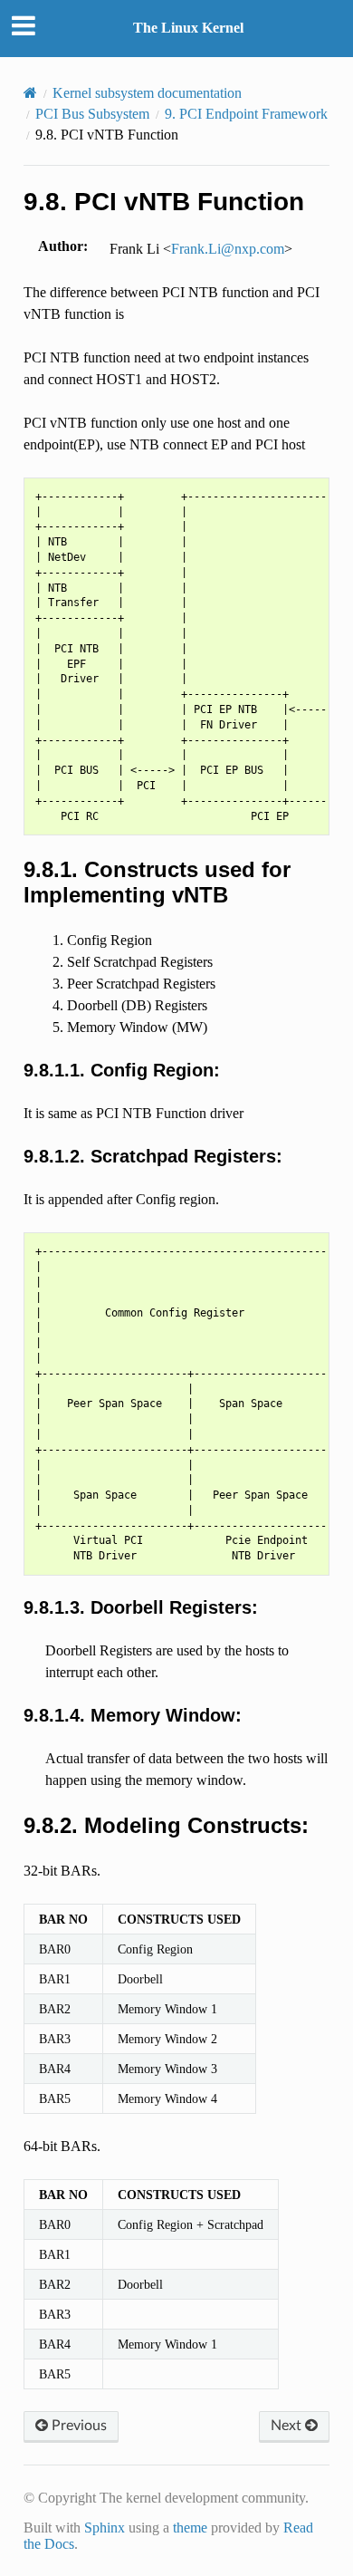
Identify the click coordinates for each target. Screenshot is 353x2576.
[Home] (30, 93)
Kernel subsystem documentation (147, 93)
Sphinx (105, 2528)
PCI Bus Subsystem (92, 114)
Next (288, 2426)
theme (190, 2528)
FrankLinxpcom (228, 249)
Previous (77, 2426)
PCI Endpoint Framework (246, 114)
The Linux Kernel (188, 28)
